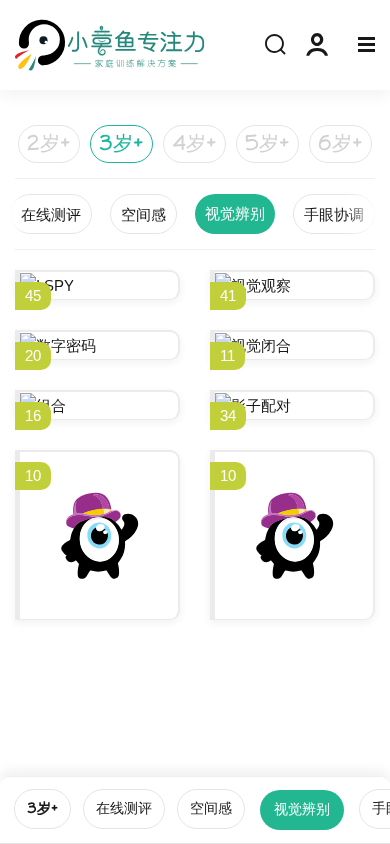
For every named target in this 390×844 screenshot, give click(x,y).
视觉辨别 (302, 809)
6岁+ (340, 143)
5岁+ (267, 143)
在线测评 (124, 808)
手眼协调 (334, 214)
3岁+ (121, 143)
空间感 (211, 808)
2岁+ (49, 143)
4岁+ (194, 143)
